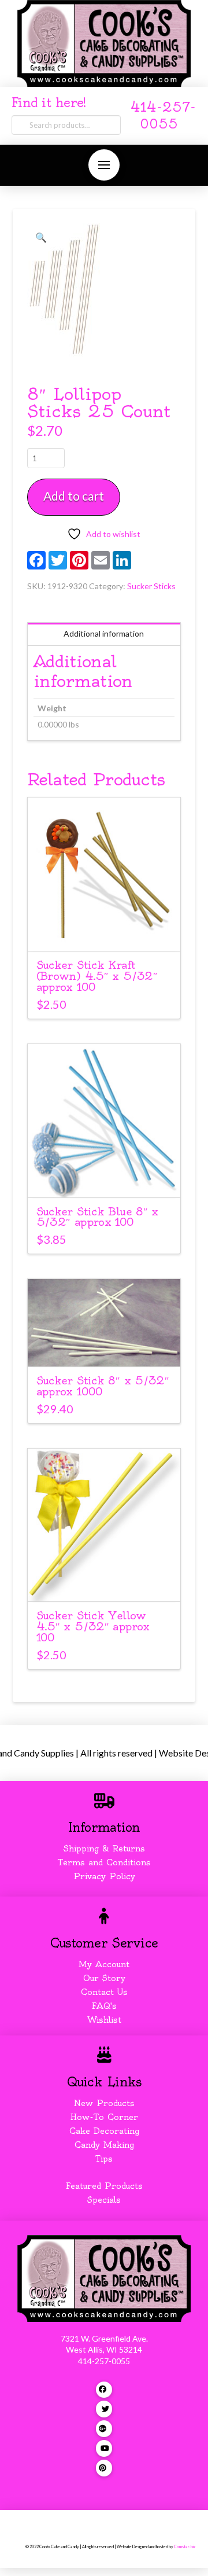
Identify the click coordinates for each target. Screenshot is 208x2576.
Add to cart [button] (104, 932)
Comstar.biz (185, 2547)
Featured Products (104, 2186)
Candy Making (104, 2145)
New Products (104, 2103)
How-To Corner (104, 2117)
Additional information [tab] (104, 633)
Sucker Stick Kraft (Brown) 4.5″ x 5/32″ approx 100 (97, 976)
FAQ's (104, 2006)
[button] (104, 165)
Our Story (104, 1978)
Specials (104, 2200)
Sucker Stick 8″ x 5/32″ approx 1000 (103, 1386)
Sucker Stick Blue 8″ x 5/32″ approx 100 (97, 1217)
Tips (104, 2159)
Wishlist (104, 2020)
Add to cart (74, 496)
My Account (104, 1964)
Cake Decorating (104, 2131)
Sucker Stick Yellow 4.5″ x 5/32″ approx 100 (93, 1627)
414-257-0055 (104, 2361)
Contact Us (104, 1992)
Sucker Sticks (151, 586)
